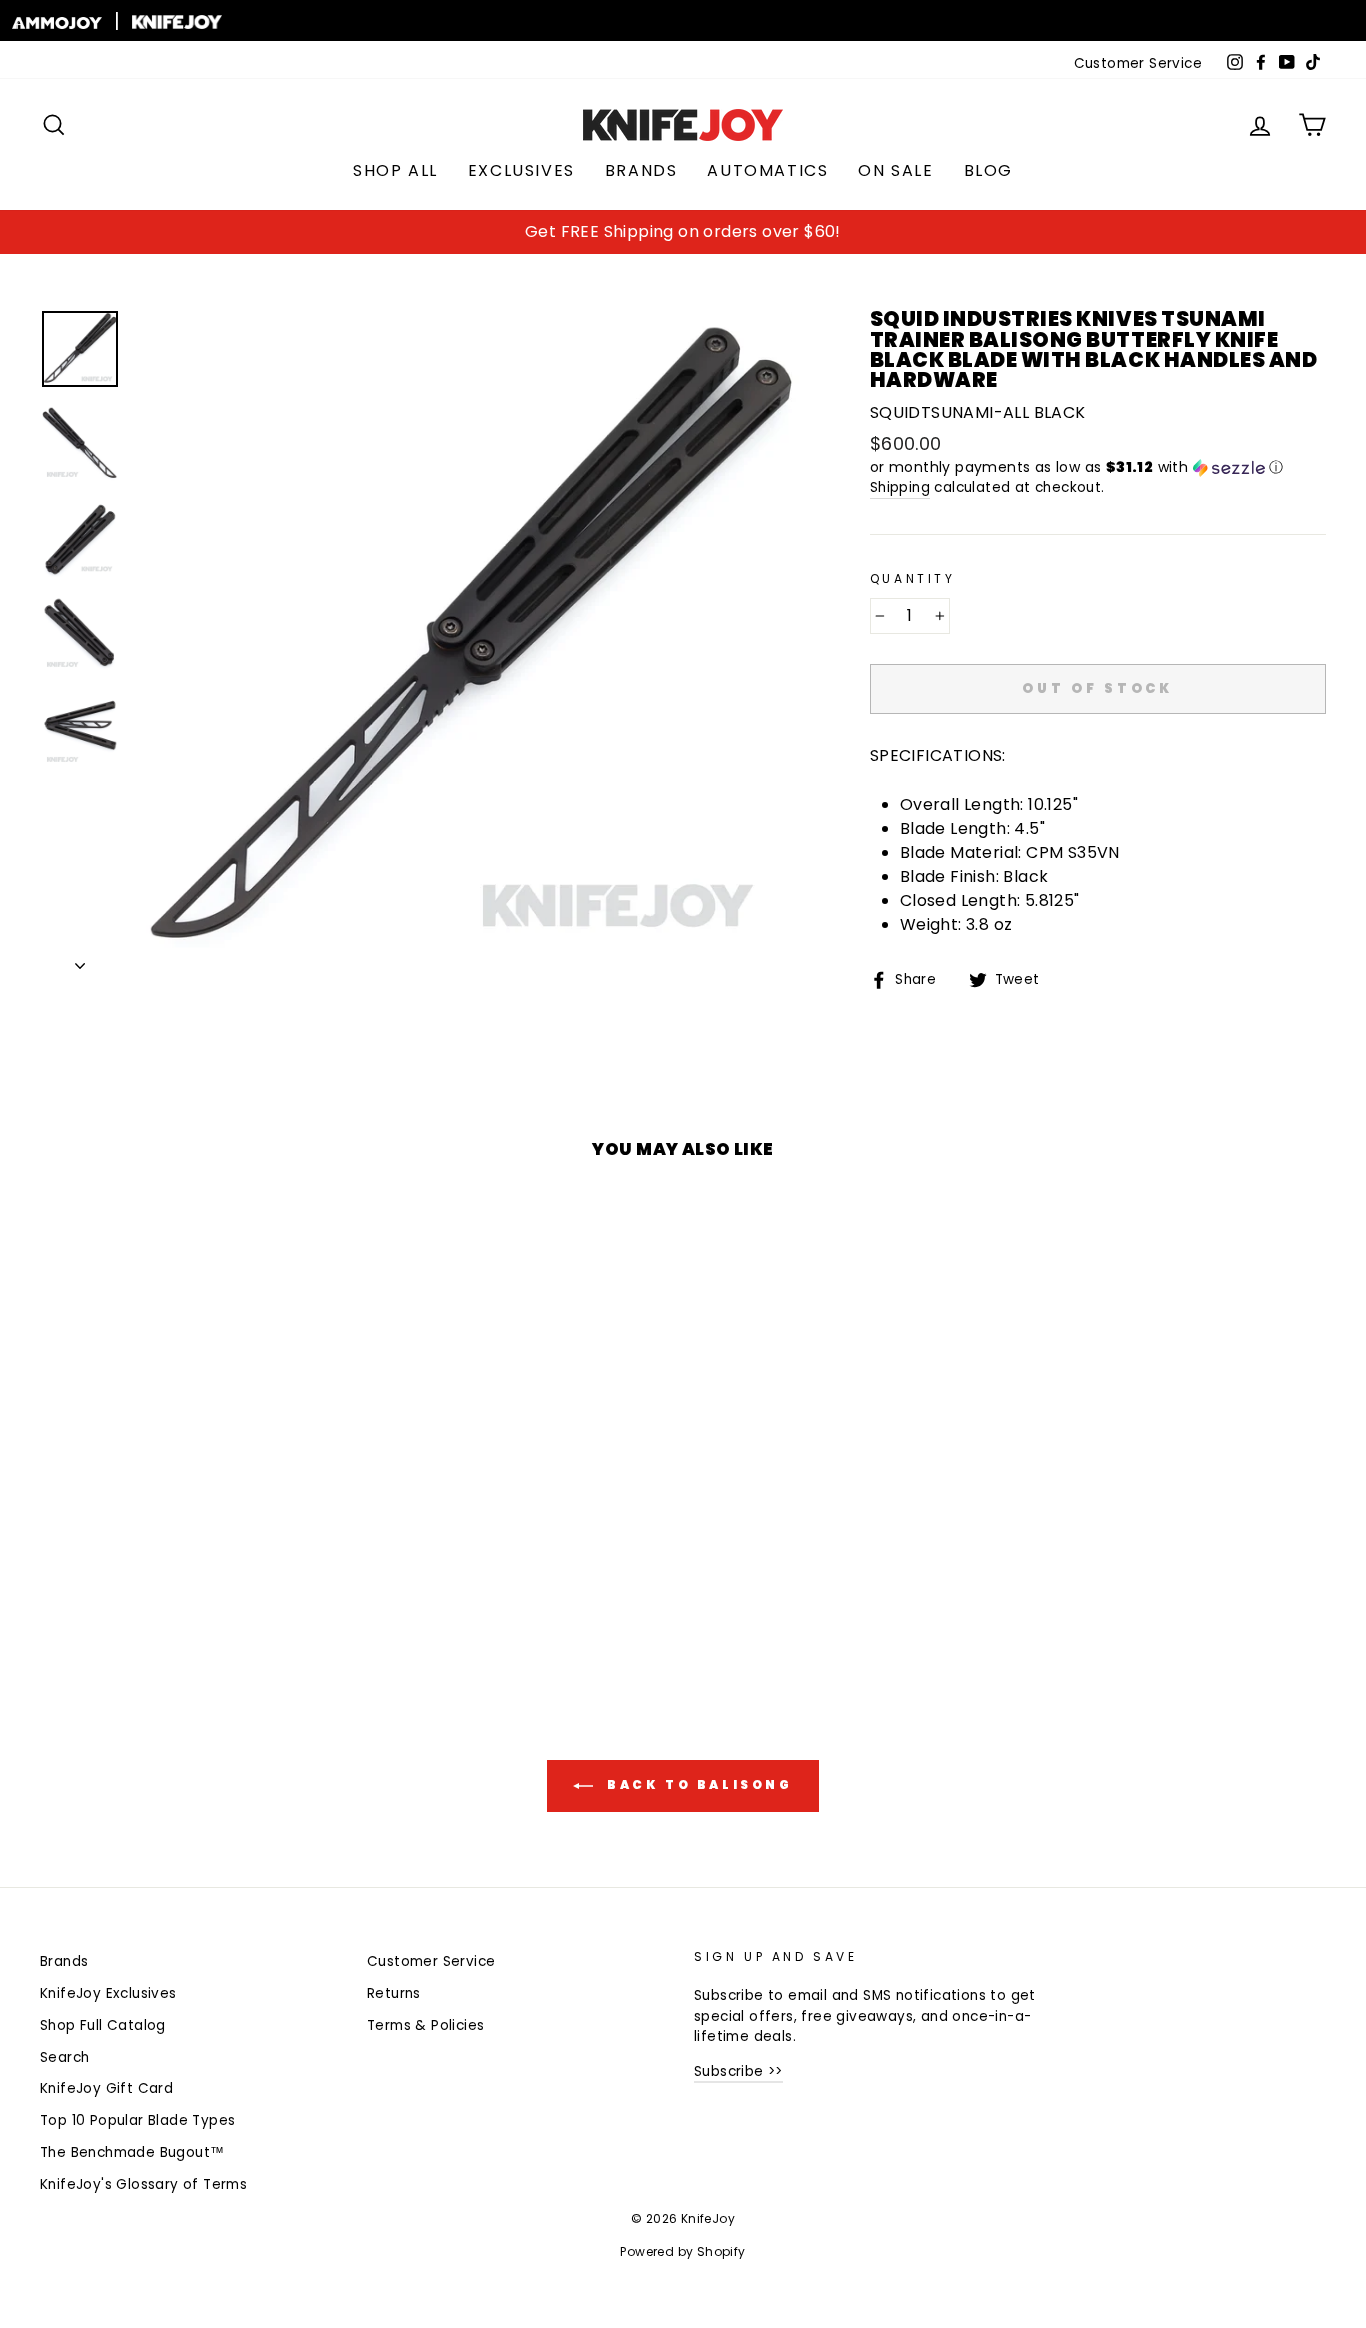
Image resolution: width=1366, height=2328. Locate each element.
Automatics (767, 170)
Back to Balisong (696, 1785)
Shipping (900, 487)
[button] (1098, 467)
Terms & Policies (425, 2025)
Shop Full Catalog (103, 2025)
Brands (641, 170)
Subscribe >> (738, 2071)
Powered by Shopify (682, 2251)
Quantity (913, 578)
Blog (988, 170)
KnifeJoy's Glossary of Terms (143, 2184)
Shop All (395, 170)
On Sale (895, 170)
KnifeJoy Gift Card (106, 2088)
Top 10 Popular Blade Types (137, 2120)
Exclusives (521, 170)
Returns (394, 1993)
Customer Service (1138, 63)
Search (64, 2057)
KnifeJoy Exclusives (108, 1993)
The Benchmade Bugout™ (132, 2152)
